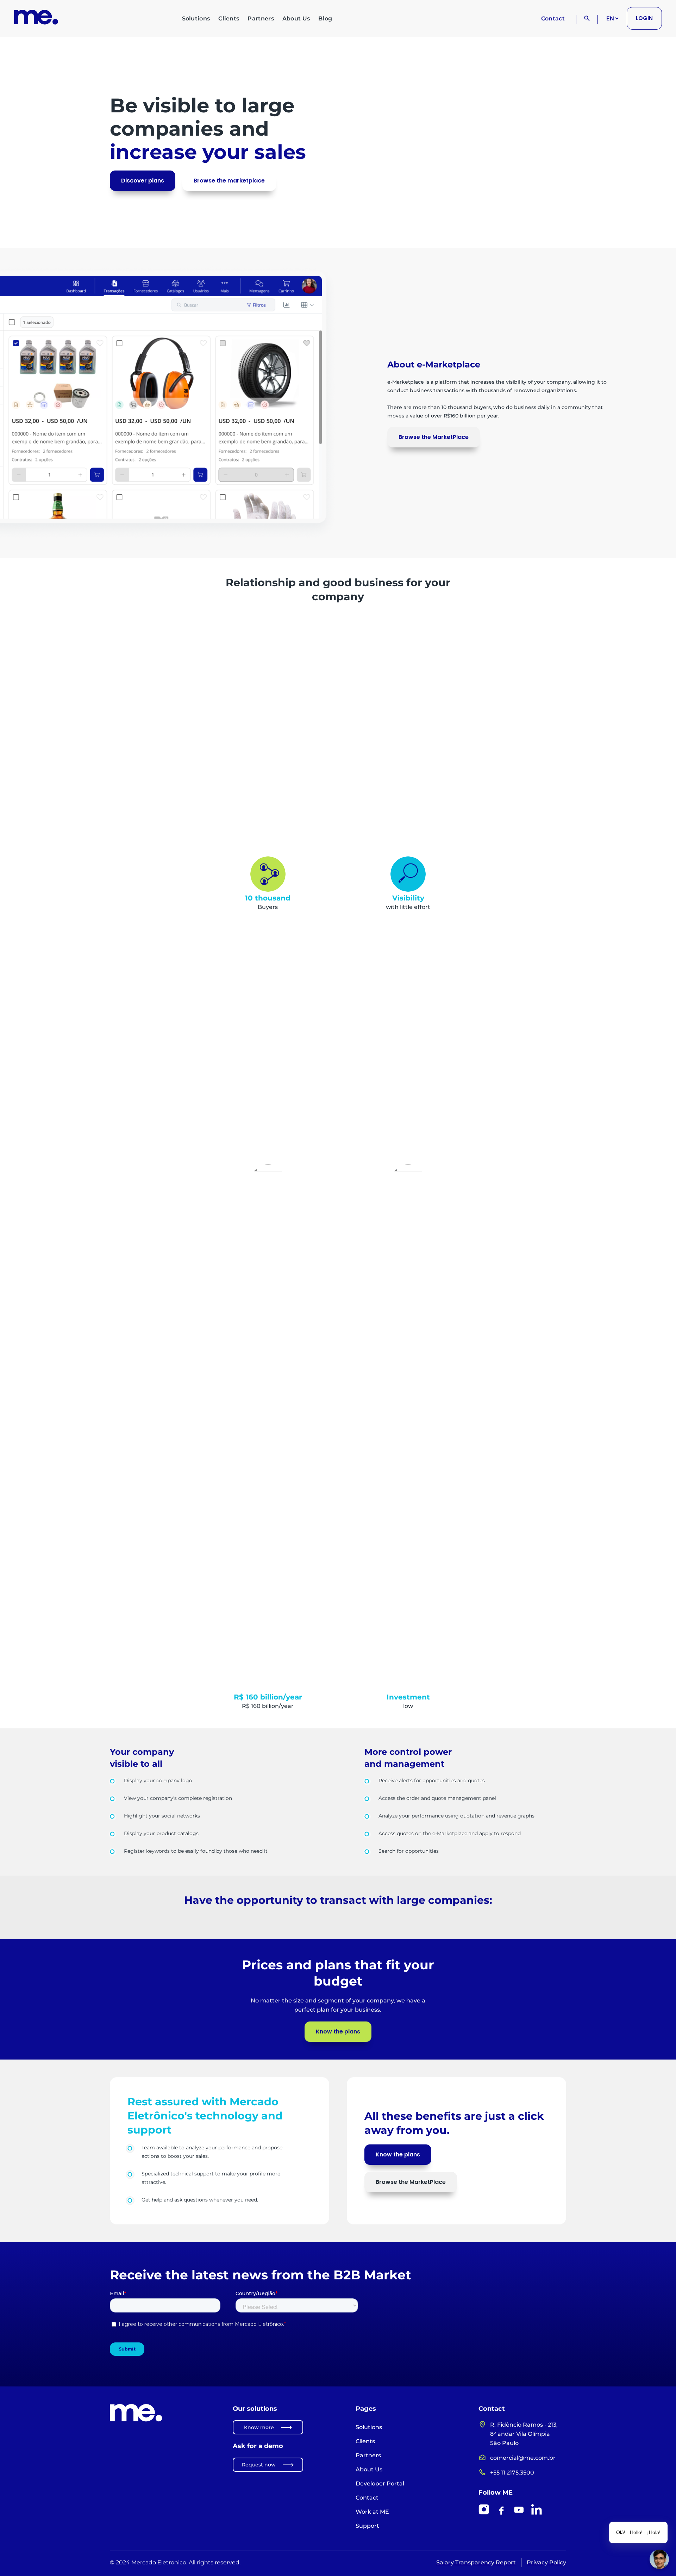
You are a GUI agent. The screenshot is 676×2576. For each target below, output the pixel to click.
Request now (259, 2465)
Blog (325, 18)
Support (367, 2526)
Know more (259, 2427)
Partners (261, 18)
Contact (553, 18)
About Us (296, 18)
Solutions (196, 18)
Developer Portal (380, 2484)
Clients (229, 18)
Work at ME (372, 2512)
